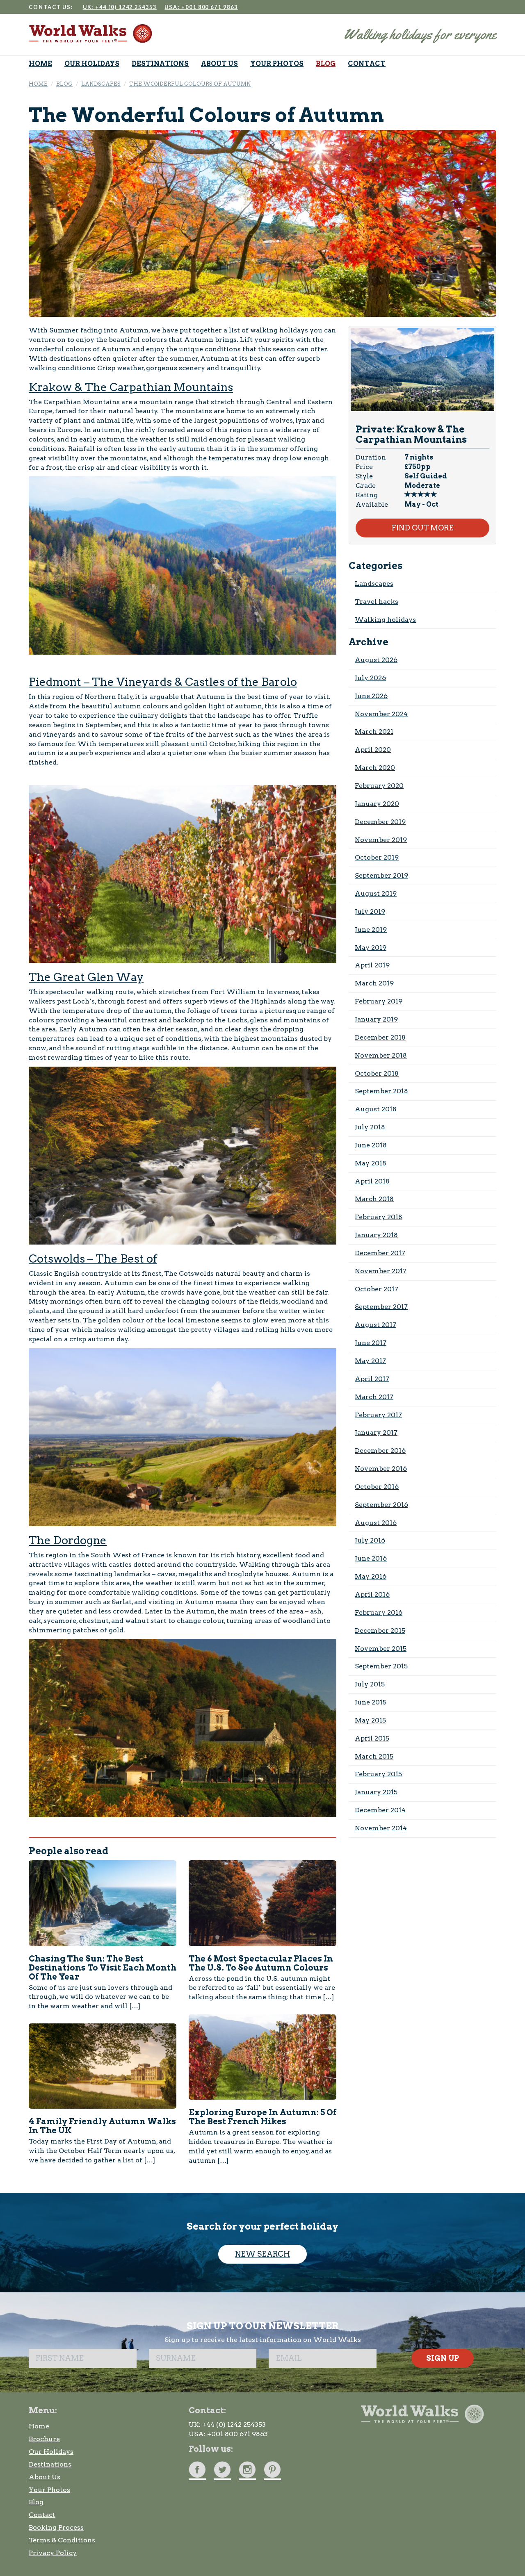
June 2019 (371, 930)
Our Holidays (51, 2452)
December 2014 (380, 1810)
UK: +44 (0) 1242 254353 (120, 7)
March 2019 (374, 983)
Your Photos (49, 2490)
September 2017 (381, 1307)
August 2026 (376, 660)
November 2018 (381, 1055)
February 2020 (379, 786)
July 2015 (370, 1684)
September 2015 (381, 1666)
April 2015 (372, 1738)
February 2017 (378, 1415)
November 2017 (381, 1271)
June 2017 (371, 1343)
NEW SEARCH (262, 2254)
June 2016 (371, 1558)
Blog (36, 2502)
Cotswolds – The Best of (93, 1259)
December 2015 (380, 1630)
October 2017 (377, 1289)
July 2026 (370, 678)
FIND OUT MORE (423, 528)
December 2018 (380, 1037)
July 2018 (370, 1127)
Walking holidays (385, 620)
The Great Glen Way (86, 977)
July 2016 (370, 1540)
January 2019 (376, 1019)
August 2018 (376, 1109)
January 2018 (376, 1235)
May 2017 (370, 1361)
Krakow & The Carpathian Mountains (131, 387)
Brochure (44, 2439)
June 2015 (371, 1702)
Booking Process (56, 2527)
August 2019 (376, 893)
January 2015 (376, 1792)
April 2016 (372, 1594)
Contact (42, 2515)
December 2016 (380, 1451)
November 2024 (381, 714)
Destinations (50, 2464)
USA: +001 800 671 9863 (201, 7)
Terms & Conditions (62, 2540)
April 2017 (372, 1379)
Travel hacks (377, 602)
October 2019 (377, 857)
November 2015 (381, 1649)
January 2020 (377, 804)
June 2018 (371, 1145)
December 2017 (380, 1253)
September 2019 (381, 875)
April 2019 (372, 965)
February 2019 (379, 1001)
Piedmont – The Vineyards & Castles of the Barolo (163, 682)
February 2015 (378, 1774)
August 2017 (375, 1325)
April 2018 (372, 1181)
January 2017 (376, 1433)
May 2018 (371, 1163)
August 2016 (376, 1523)
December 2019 (380, 822)
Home (39, 2426)
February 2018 (379, 1217)
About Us (45, 2477)
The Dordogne (68, 1540)
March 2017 (374, 1397)
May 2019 (371, 948)
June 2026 (371, 696)
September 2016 (381, 1505)
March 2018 (374, 1199)
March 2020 (375, 768)
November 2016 (381, 1469)
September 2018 (381, 1091)
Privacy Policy (53, 2553)
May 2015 (370, 1720)
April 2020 (373, 750)
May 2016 (371, 1576)
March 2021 (374, 732)
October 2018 (377, 1073)
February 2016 (379, 1612)
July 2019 (370, 911)
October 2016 (377, 1487)
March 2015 (374, 1756)
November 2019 (381, 840)
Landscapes (374, 584)
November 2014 (381, 1828)
